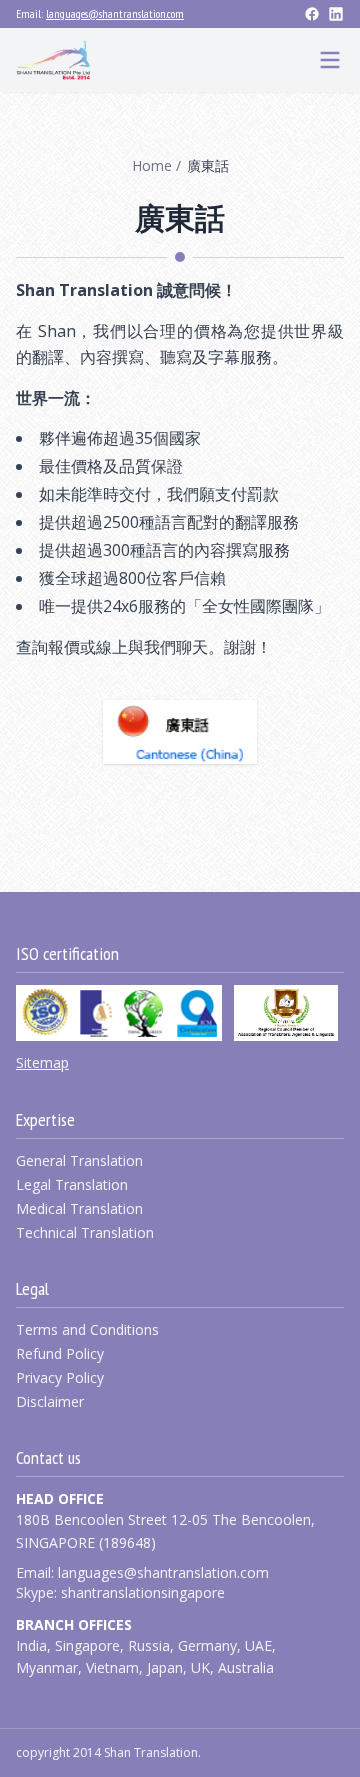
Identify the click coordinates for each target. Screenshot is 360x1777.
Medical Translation (79, 1208)
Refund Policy (60, 1353)
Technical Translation (85, 1232)
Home (152, 165)
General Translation (79, 1160)
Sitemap (42, 1062)
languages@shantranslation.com (115, 13)
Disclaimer (50, 1401)
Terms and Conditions (87, 1329)
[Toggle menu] (330, 60)
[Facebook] (312, 14)
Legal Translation (72, 1184)
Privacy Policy (60, 1377)
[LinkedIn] (336, 14)
